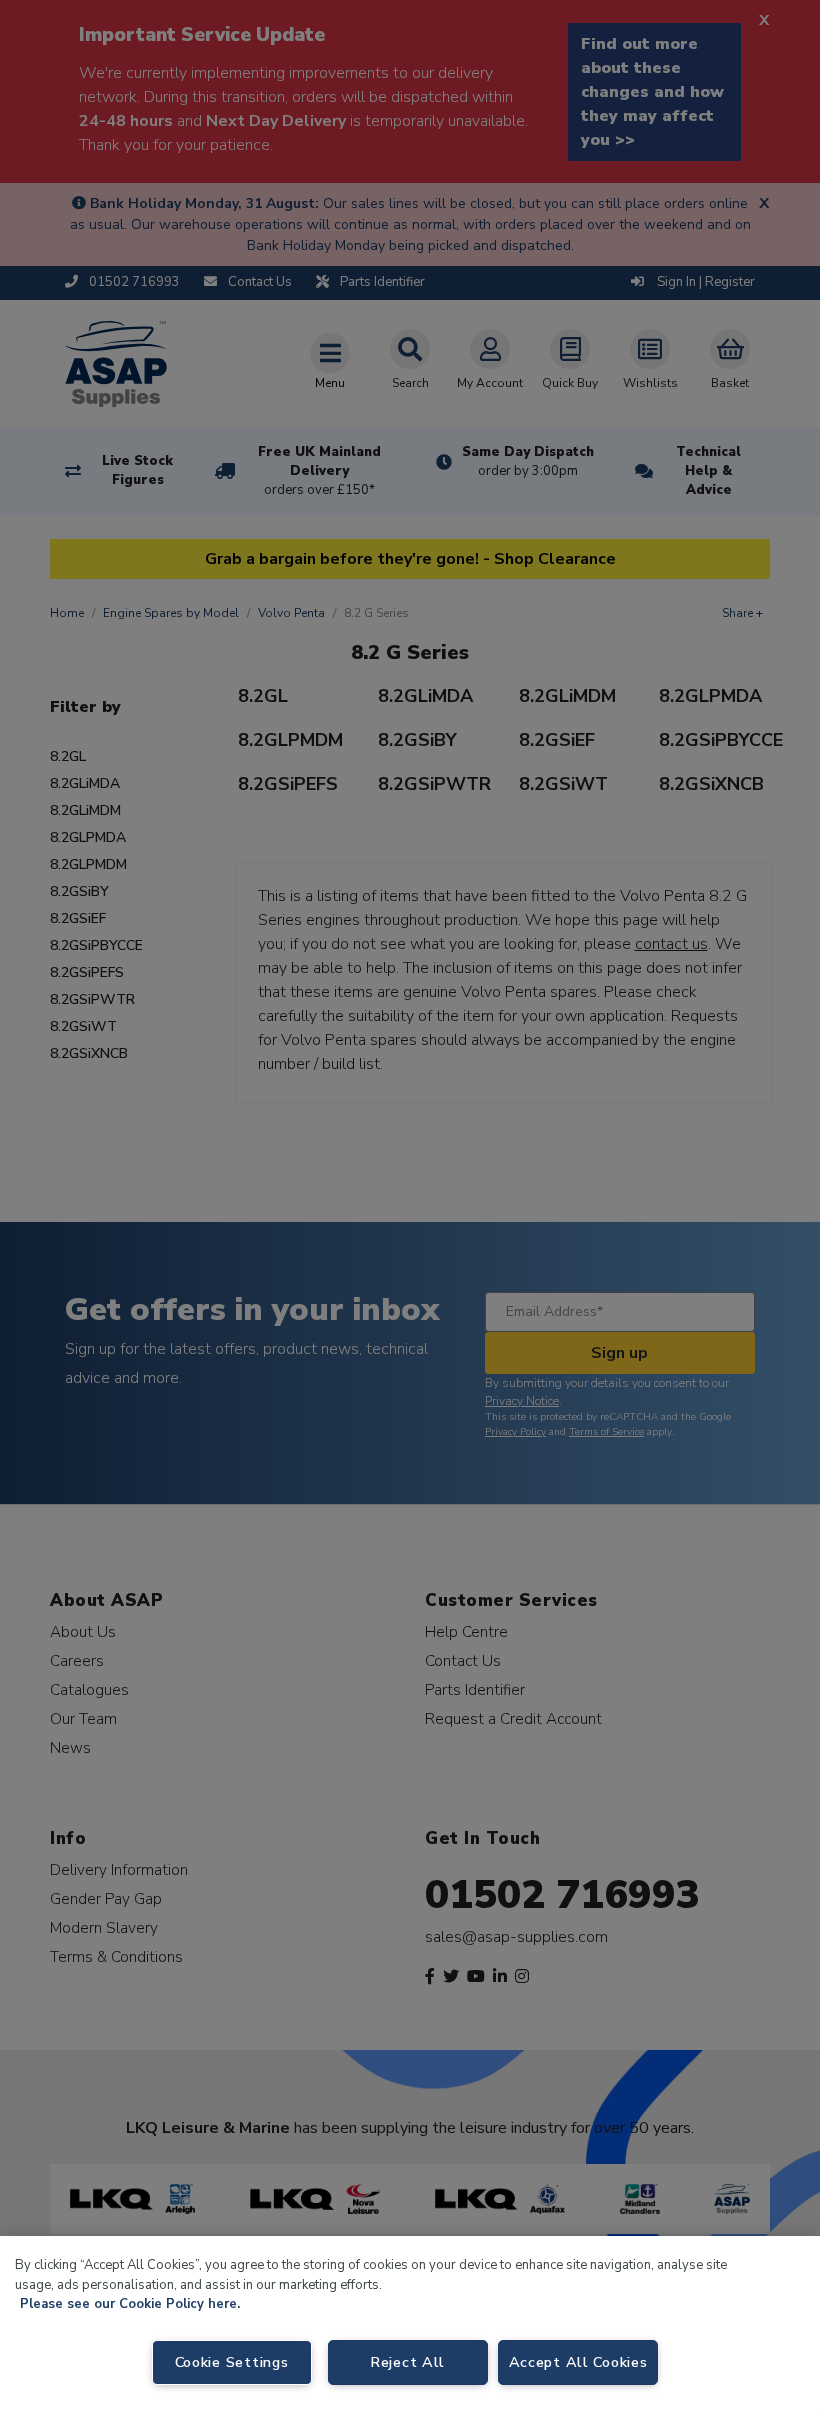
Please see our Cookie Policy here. (130, 2304)
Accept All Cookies (578, 2362)
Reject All (407, 2362)
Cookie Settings (232, 2362)
